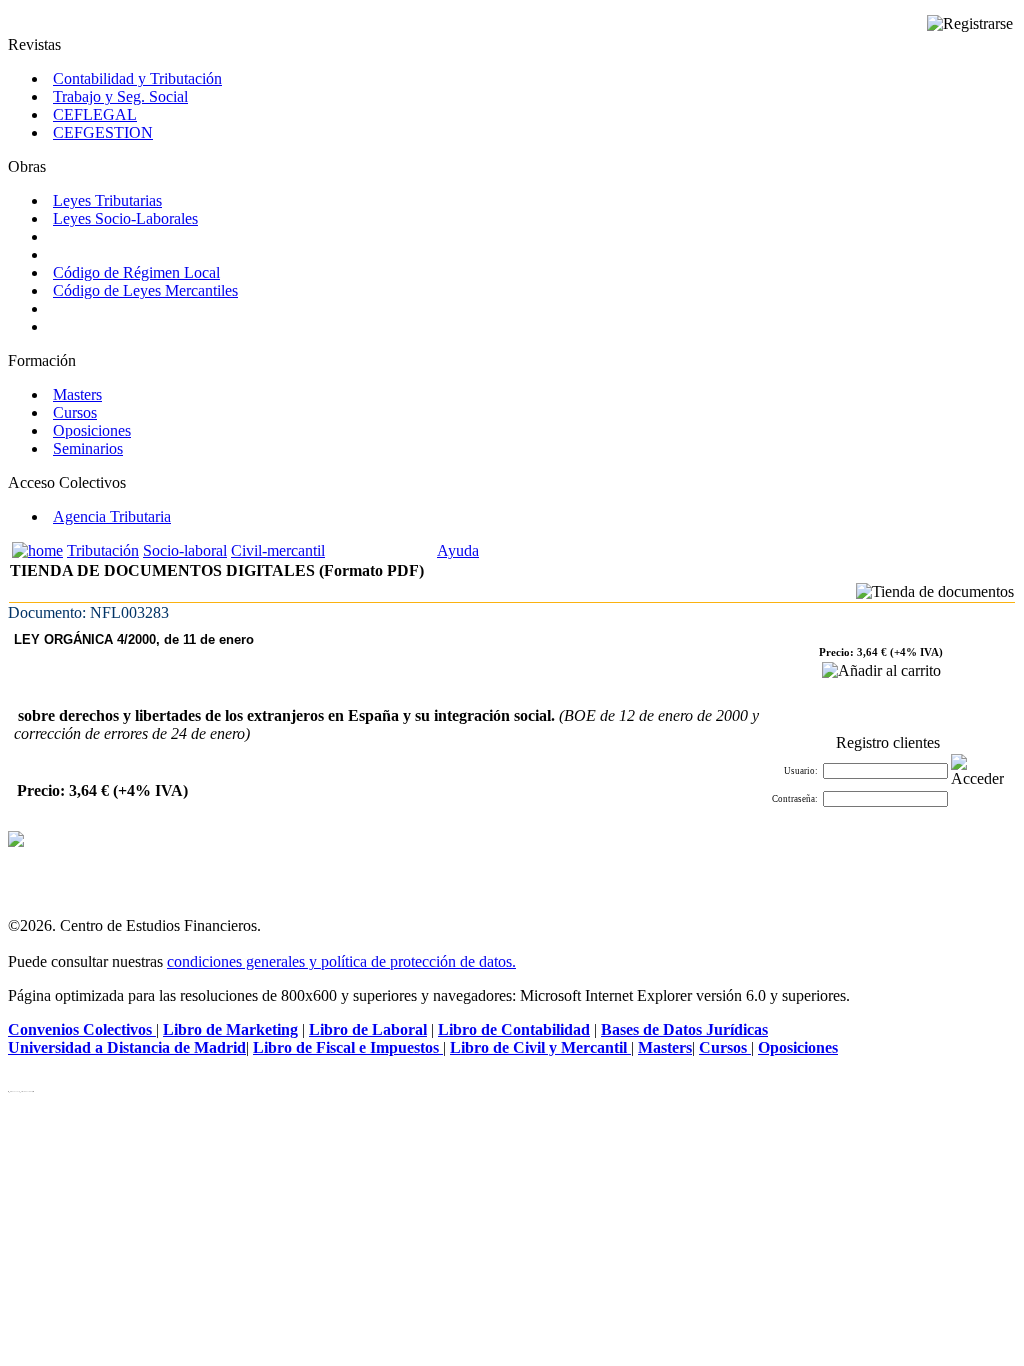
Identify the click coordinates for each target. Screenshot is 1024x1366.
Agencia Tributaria (112, 516)
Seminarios (88, 448)
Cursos (75, 412)
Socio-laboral (185, 550)
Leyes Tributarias (107, 200)
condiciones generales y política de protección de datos (339, 961)
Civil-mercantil (278, 550)
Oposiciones (92, 430)
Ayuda (458, 550)
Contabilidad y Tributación (137, 78)
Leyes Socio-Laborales (125, 218)
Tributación (103, 550)
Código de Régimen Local (136, 272)
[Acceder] (977, 771)
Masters (77, 394)
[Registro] (970, 24)
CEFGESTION (103, 132)
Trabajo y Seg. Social (120, 96)
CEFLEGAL (95, 114)
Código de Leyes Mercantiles (145, 290)
